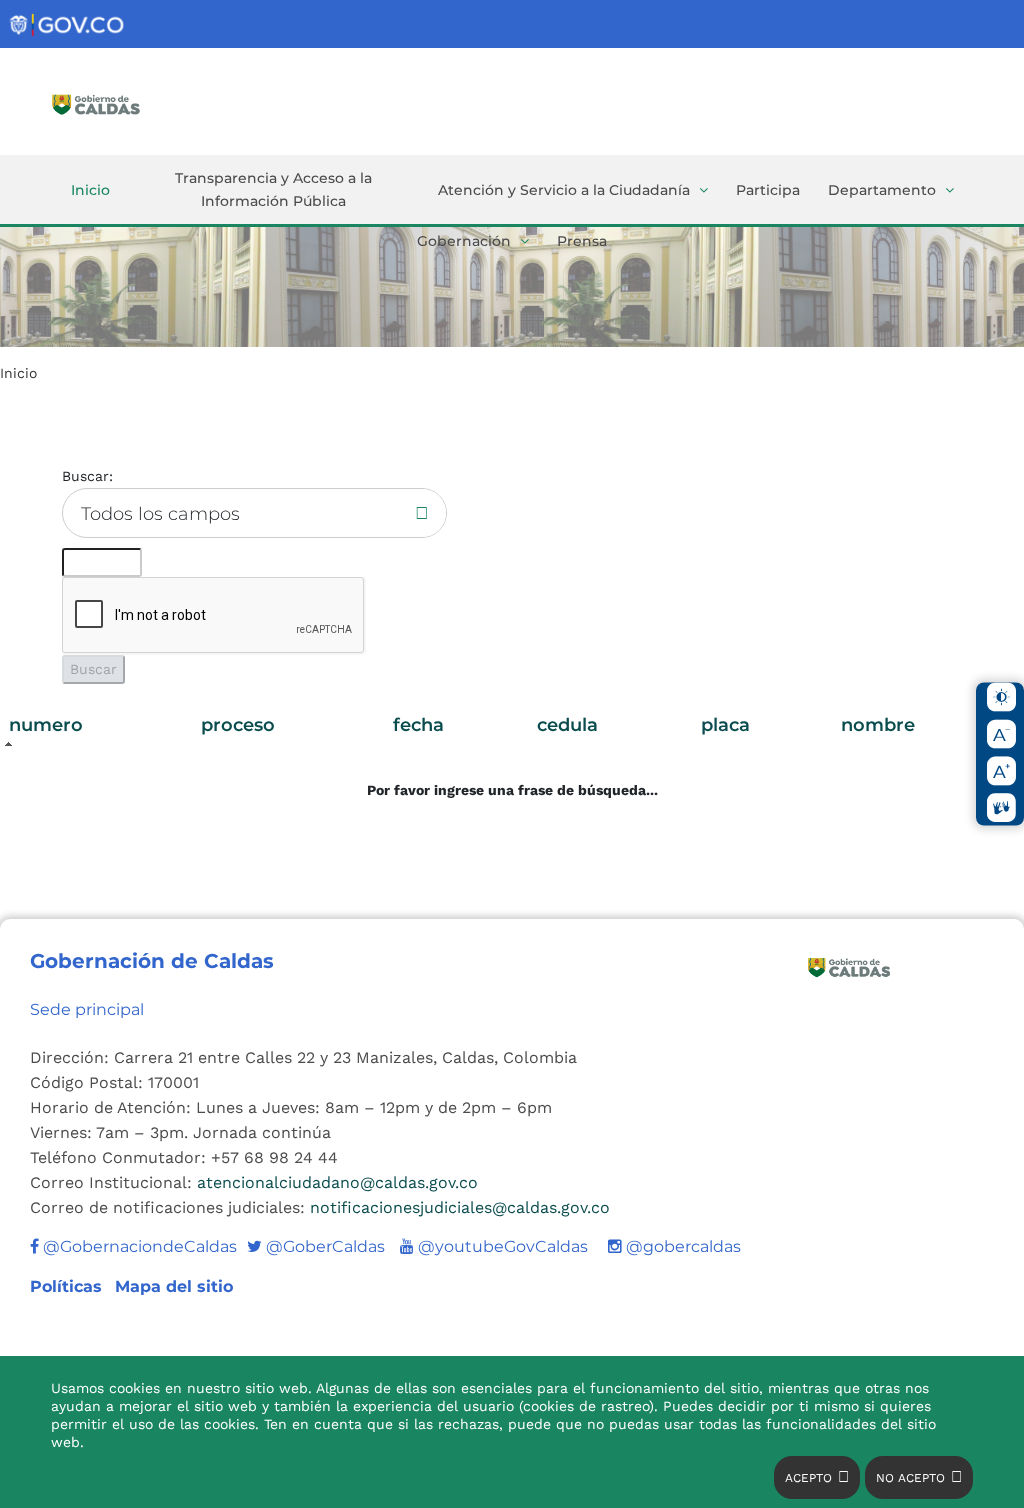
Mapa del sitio (174, 1286)
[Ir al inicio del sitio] (125, 103)
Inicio (90, 190)
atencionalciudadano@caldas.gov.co (337, 1182)
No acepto (910, 1478)
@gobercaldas (681, 1246)
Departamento (882, 190)
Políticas (68, 1286)
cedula (567, 725)
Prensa (582, 241)
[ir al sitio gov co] (68, 25)
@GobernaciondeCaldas (138, 1246)
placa (725, 725)
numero (46, 725)
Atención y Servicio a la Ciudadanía (564, 190)
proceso (238, 725)
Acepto (808, 1478)
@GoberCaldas (316, 1246)
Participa (768, 190)
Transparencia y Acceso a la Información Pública (273, 189)
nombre (878, 725)
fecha (418, 725)
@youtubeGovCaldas (494, 1246)
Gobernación (464, 241)
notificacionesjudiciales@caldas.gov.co (460, 1207)
